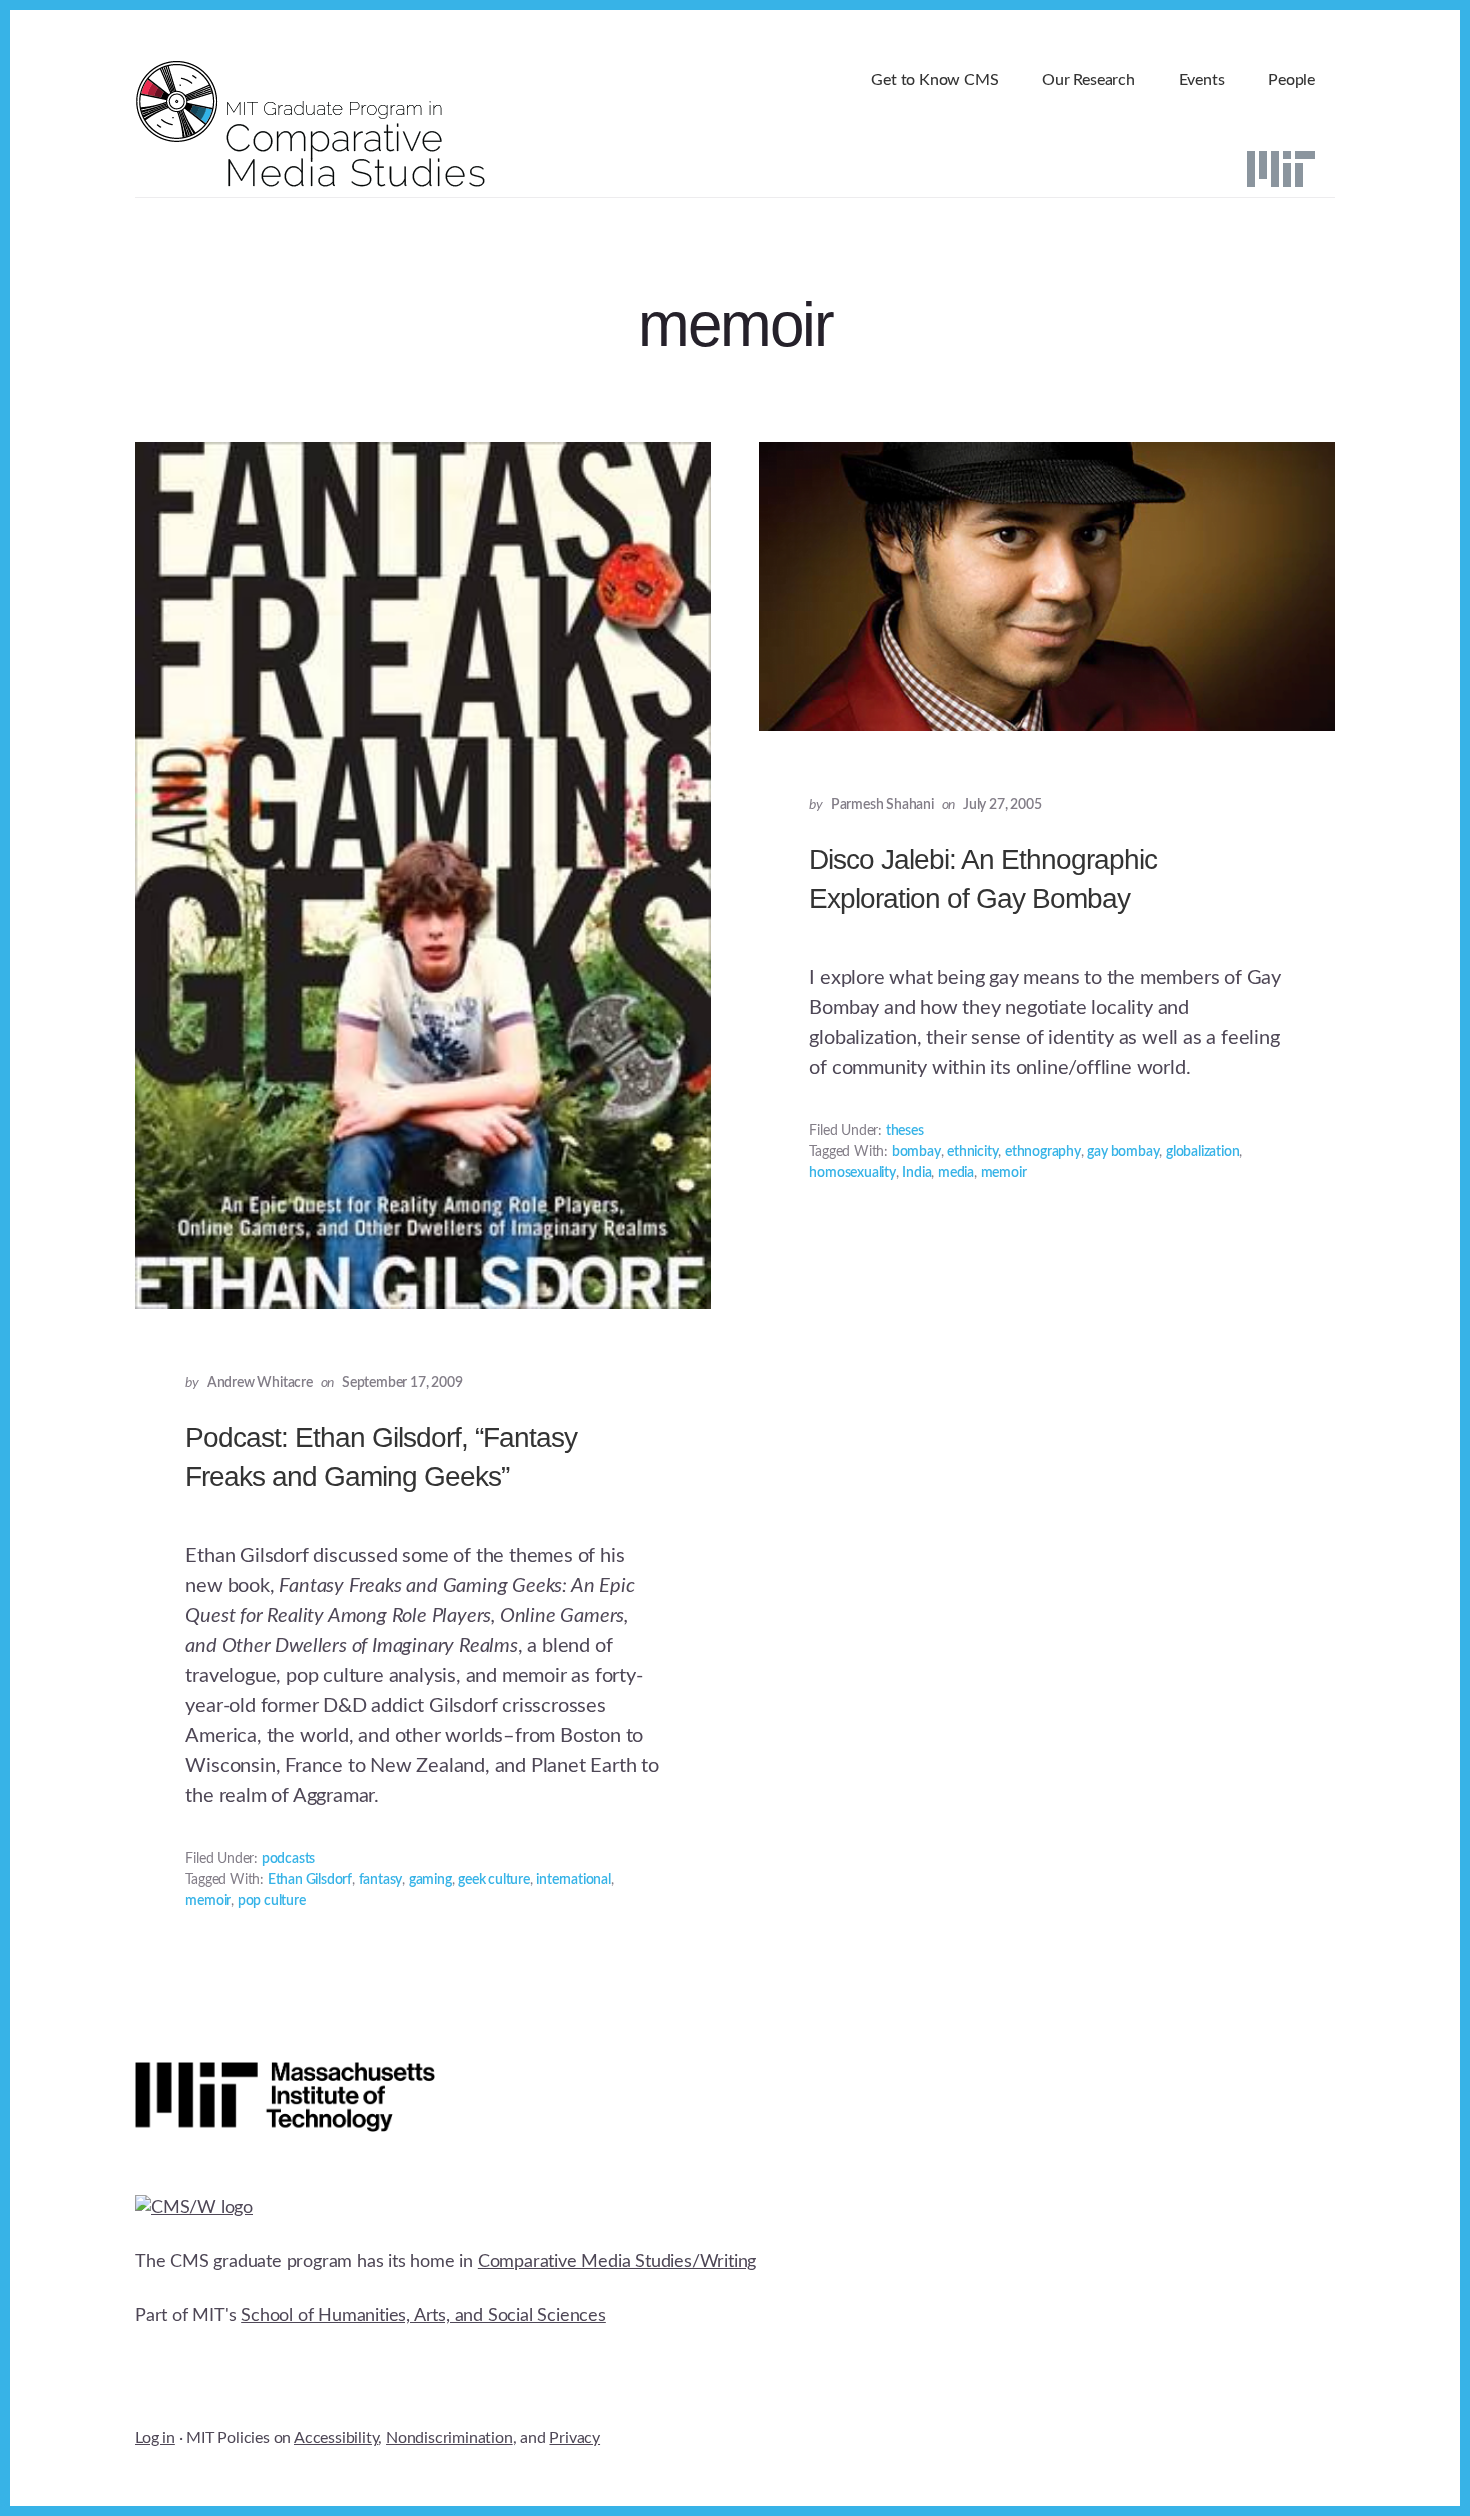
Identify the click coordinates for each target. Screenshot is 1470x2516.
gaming (430, 1880)
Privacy (574, 2438)
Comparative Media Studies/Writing (617, 2262)
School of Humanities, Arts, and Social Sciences (423, 2316)
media (956, 1173)
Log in (155, 2438)
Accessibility (336, 2438)
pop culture (272, 1901)
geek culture (494, 1880)
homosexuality (852, 1173)
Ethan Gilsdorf (310, 1880)
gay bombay (1123, 1152)
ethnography (1043, 1152)
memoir (208, 1901)
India (916, 1173)
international (573, 1880)
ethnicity (972, 1152)
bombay (916, 1152)
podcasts (288, 1859)
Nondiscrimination (449, 2438)
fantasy (381, 1880)
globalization (1202, 1152)
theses (905, 1131)
